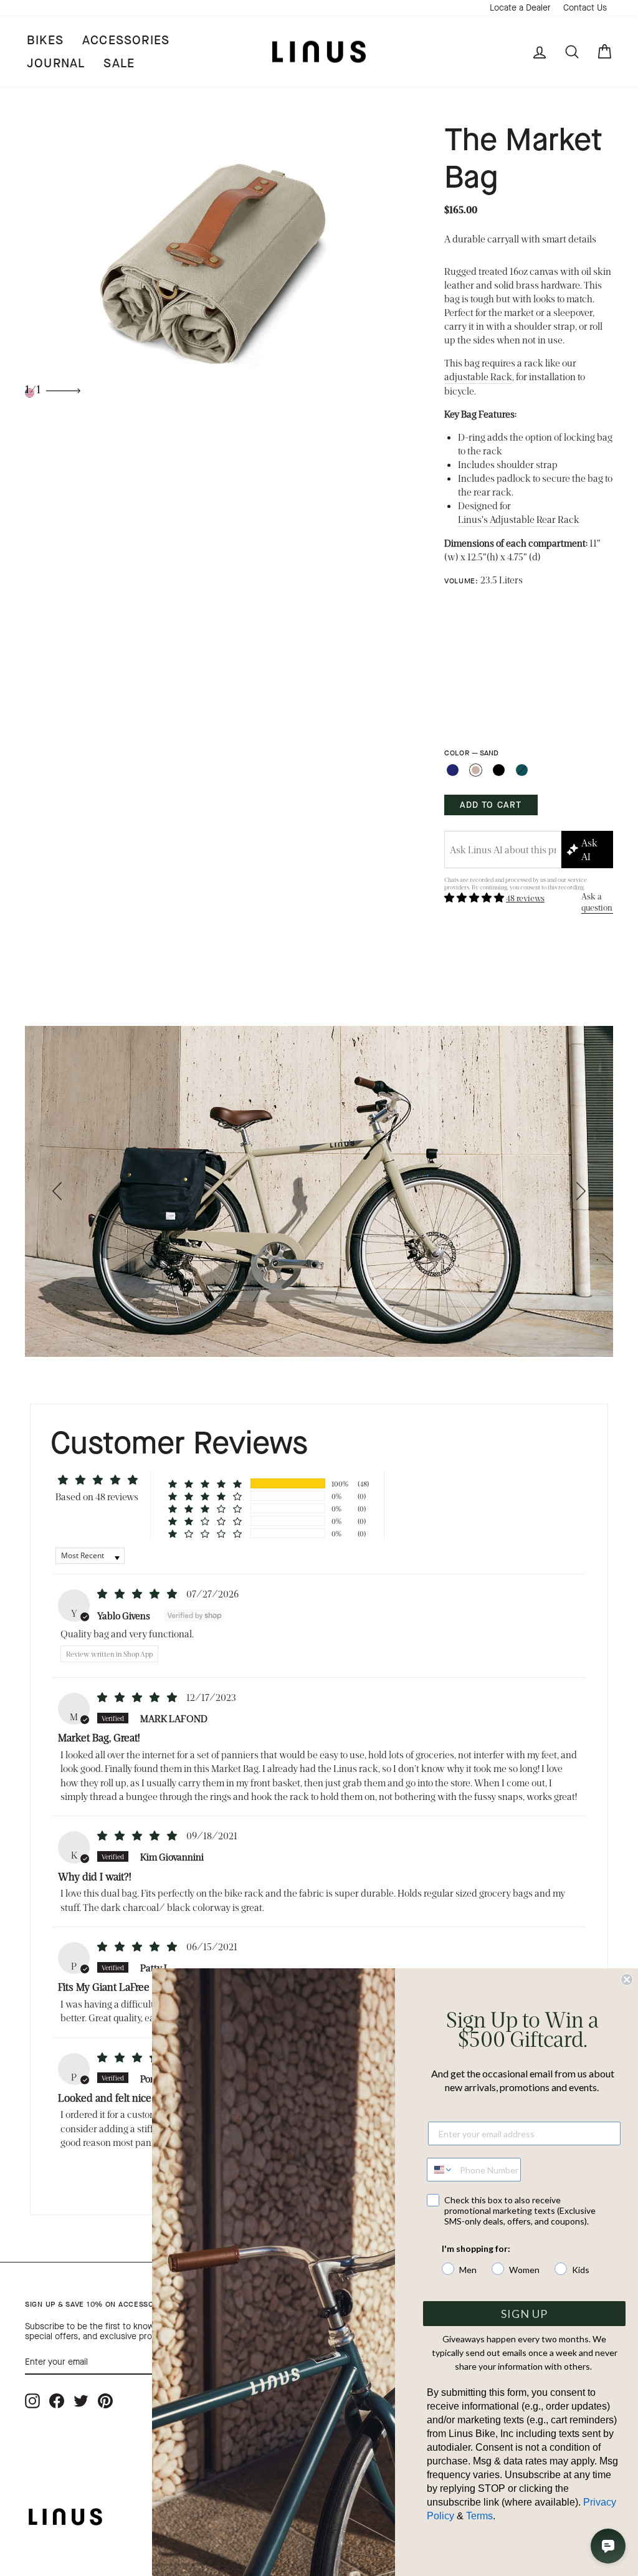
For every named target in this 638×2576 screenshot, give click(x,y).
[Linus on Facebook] (57, 2401)
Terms (479, 2516)
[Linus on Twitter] (81, 2401)
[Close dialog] (627, 1980)
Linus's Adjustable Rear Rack (519, 519)
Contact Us (585, 8)
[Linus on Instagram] (32, 2401)
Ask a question (597, 902)
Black (499, 770)
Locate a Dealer (520, 8)
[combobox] (440, 2170)
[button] (475, 897)
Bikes (45, 40)
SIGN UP (524, 2314)
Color (471, 753)
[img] (138, 1593)
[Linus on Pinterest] (105, 2401)
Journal (56, 63)
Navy (453, 770)
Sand (476, 770)
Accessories (126, 40)
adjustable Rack (478, 376)
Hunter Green (522, 770)
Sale (119, 63)
